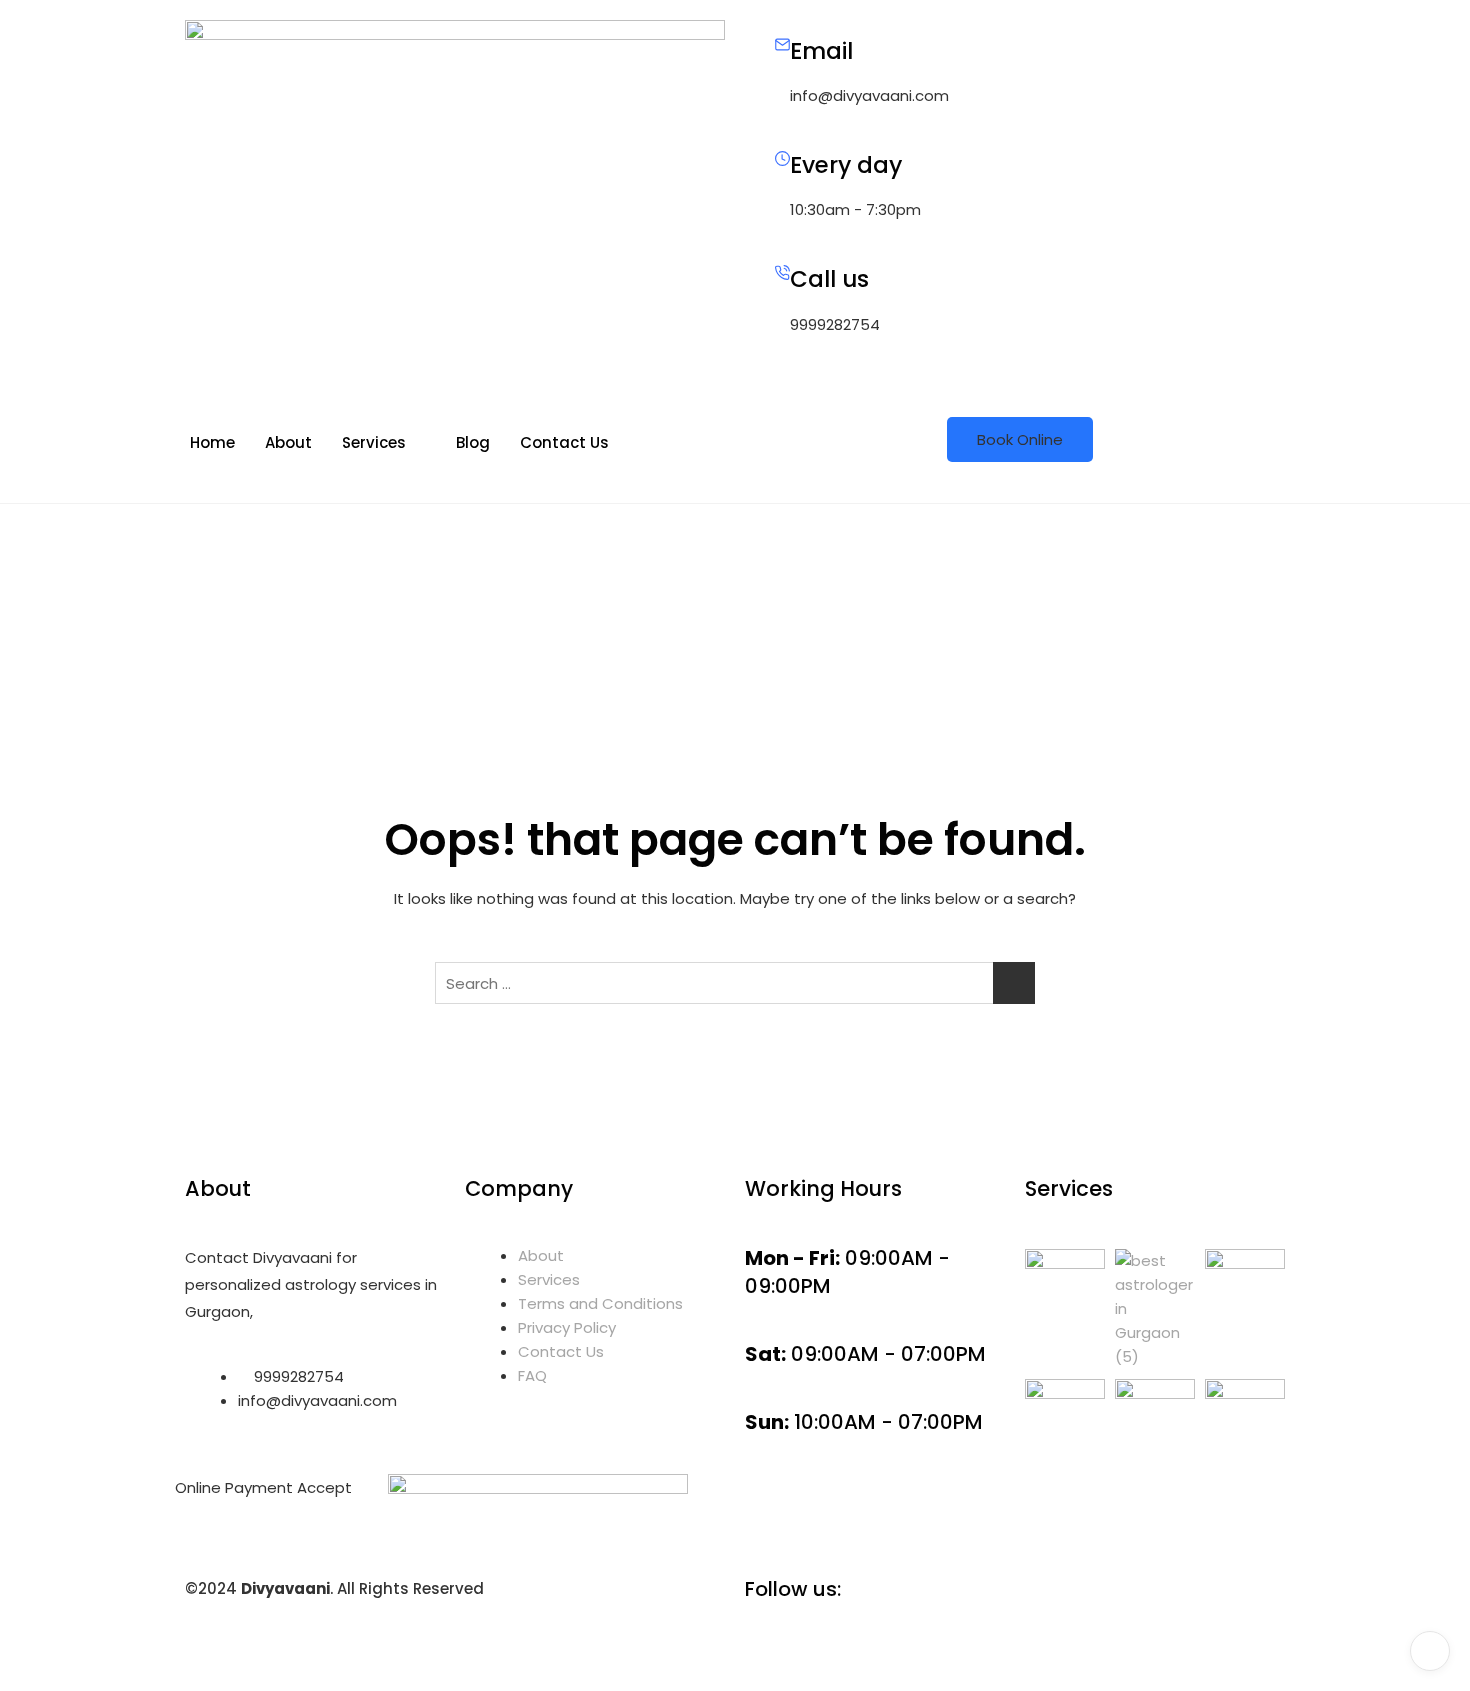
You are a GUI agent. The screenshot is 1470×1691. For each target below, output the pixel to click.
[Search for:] (735, 983)
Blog (473, 442)
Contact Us (564, 442)
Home (212, 442)
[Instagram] (1015, 1659)
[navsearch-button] (751, 405)
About (288, 442)
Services (374, 442)
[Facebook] (1015, 1635)
